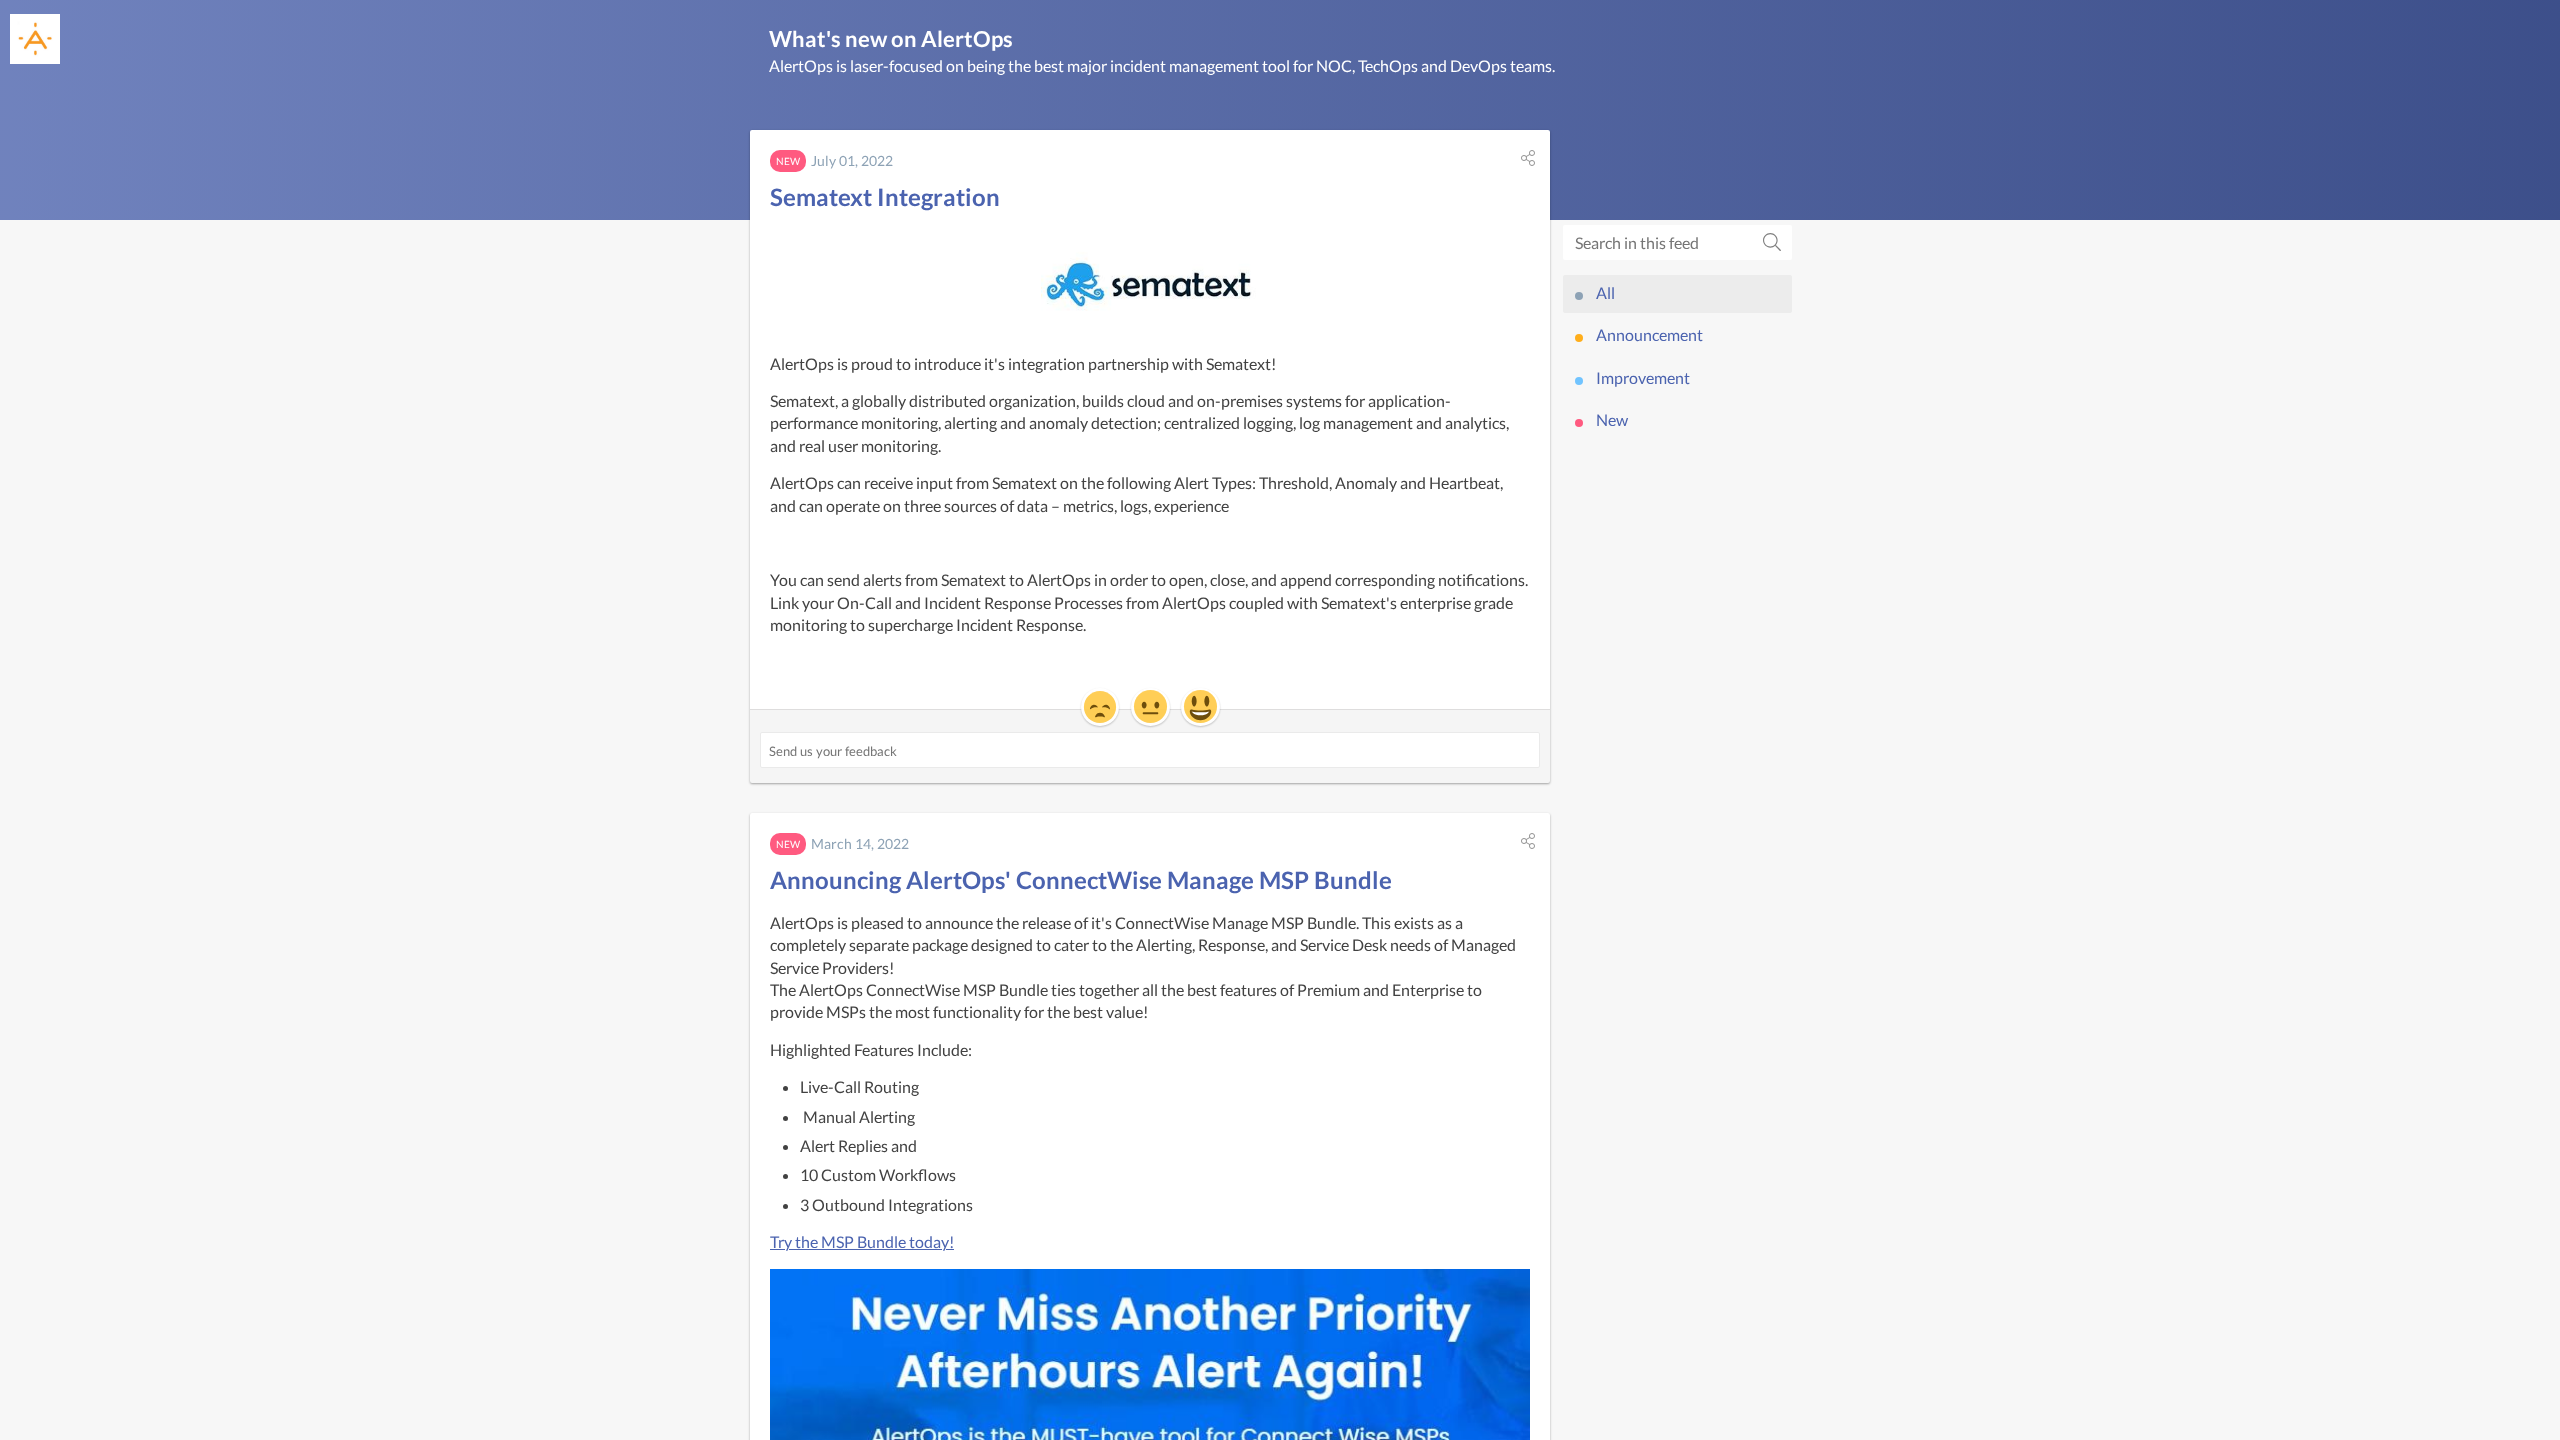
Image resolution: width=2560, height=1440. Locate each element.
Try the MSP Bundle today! (862, 1241)
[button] (1528, 158)
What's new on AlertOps (891, 38)
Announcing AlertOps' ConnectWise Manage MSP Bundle (1081, 879)
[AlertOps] (35, 39)
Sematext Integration (885, 196)
